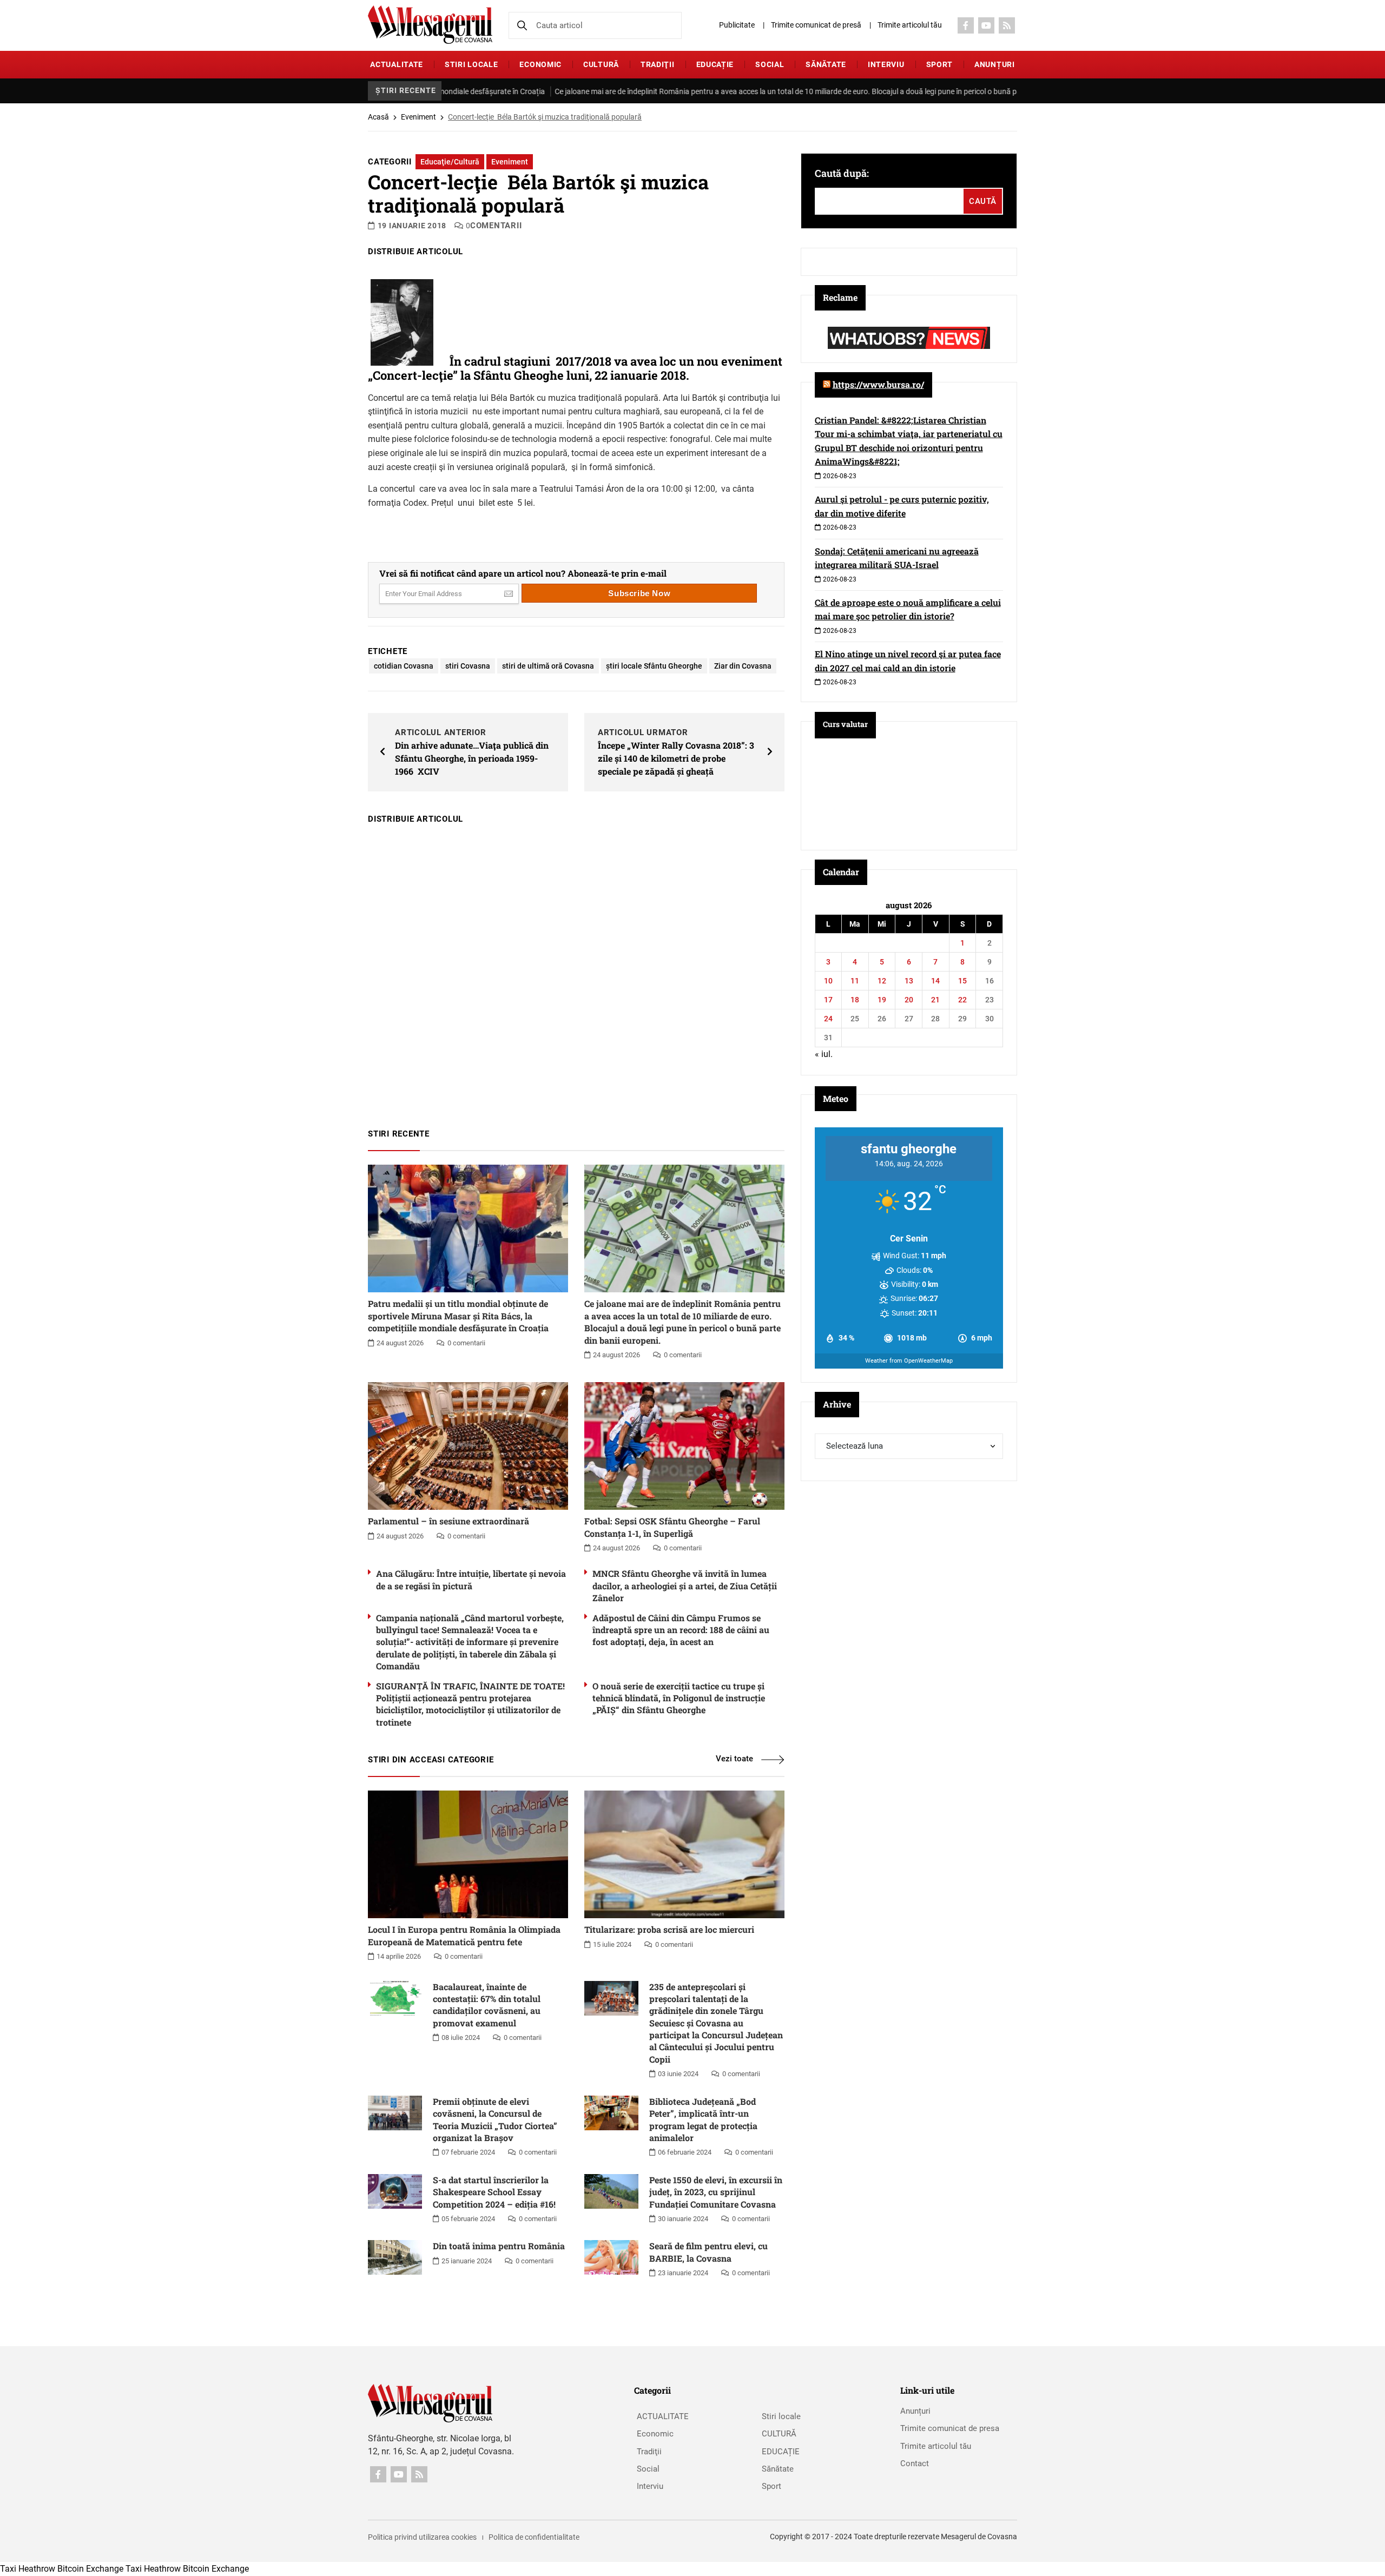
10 (828, 981)
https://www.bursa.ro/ (878, 384)
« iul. (824, 1054)
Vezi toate (734, 1759)
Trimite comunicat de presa (950, 2428)
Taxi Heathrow (28, 2569)
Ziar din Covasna (743, 666)
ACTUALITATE (397, 64)
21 (935, 1000)
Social (770, 64)
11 (855, 981)
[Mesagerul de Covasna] (430, 25)
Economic (540, 64)
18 (855, 1000)
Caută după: (842, 173)
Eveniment (418, 117)
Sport (940, 64)
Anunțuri (995, 64)
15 (962, 981)
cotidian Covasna (404, 666)
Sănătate (826, 64)
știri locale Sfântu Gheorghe (654, 666)
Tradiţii (658, 64)
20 (909, 1000)
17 (828, 1000)
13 (909, 981)
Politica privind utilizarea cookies (422, 2537)
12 (882, 981)
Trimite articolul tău (910, 25)
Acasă (378, 117)
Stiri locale (471, 64)
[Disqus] (576, 971)
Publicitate (737, 25)
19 (882, 1000)
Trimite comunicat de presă (816, 25)
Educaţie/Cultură (450, 162)
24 (828, 1019)
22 (962, 1000)
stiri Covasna (468, 666)
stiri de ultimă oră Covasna (548, 666)
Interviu (886, 64)
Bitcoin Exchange (90, 2569)
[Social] (966, 25)
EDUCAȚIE (715, 64)
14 (935, 981)
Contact (915, 2463)
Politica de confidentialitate (534, 2537)
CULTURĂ (601, 64)
